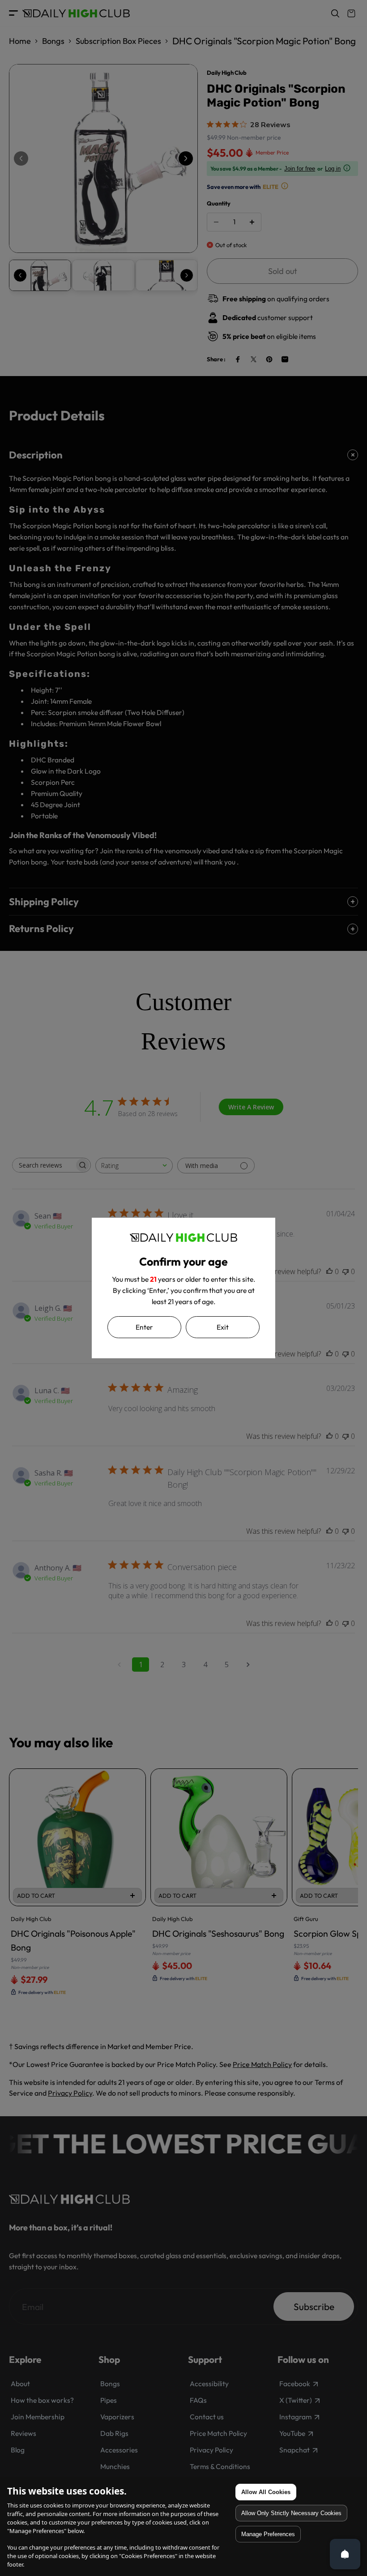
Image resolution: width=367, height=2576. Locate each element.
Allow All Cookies (266, 2492)
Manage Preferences (268, 2534)
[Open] (345, 2554)
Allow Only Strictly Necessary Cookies (291, 2513)
